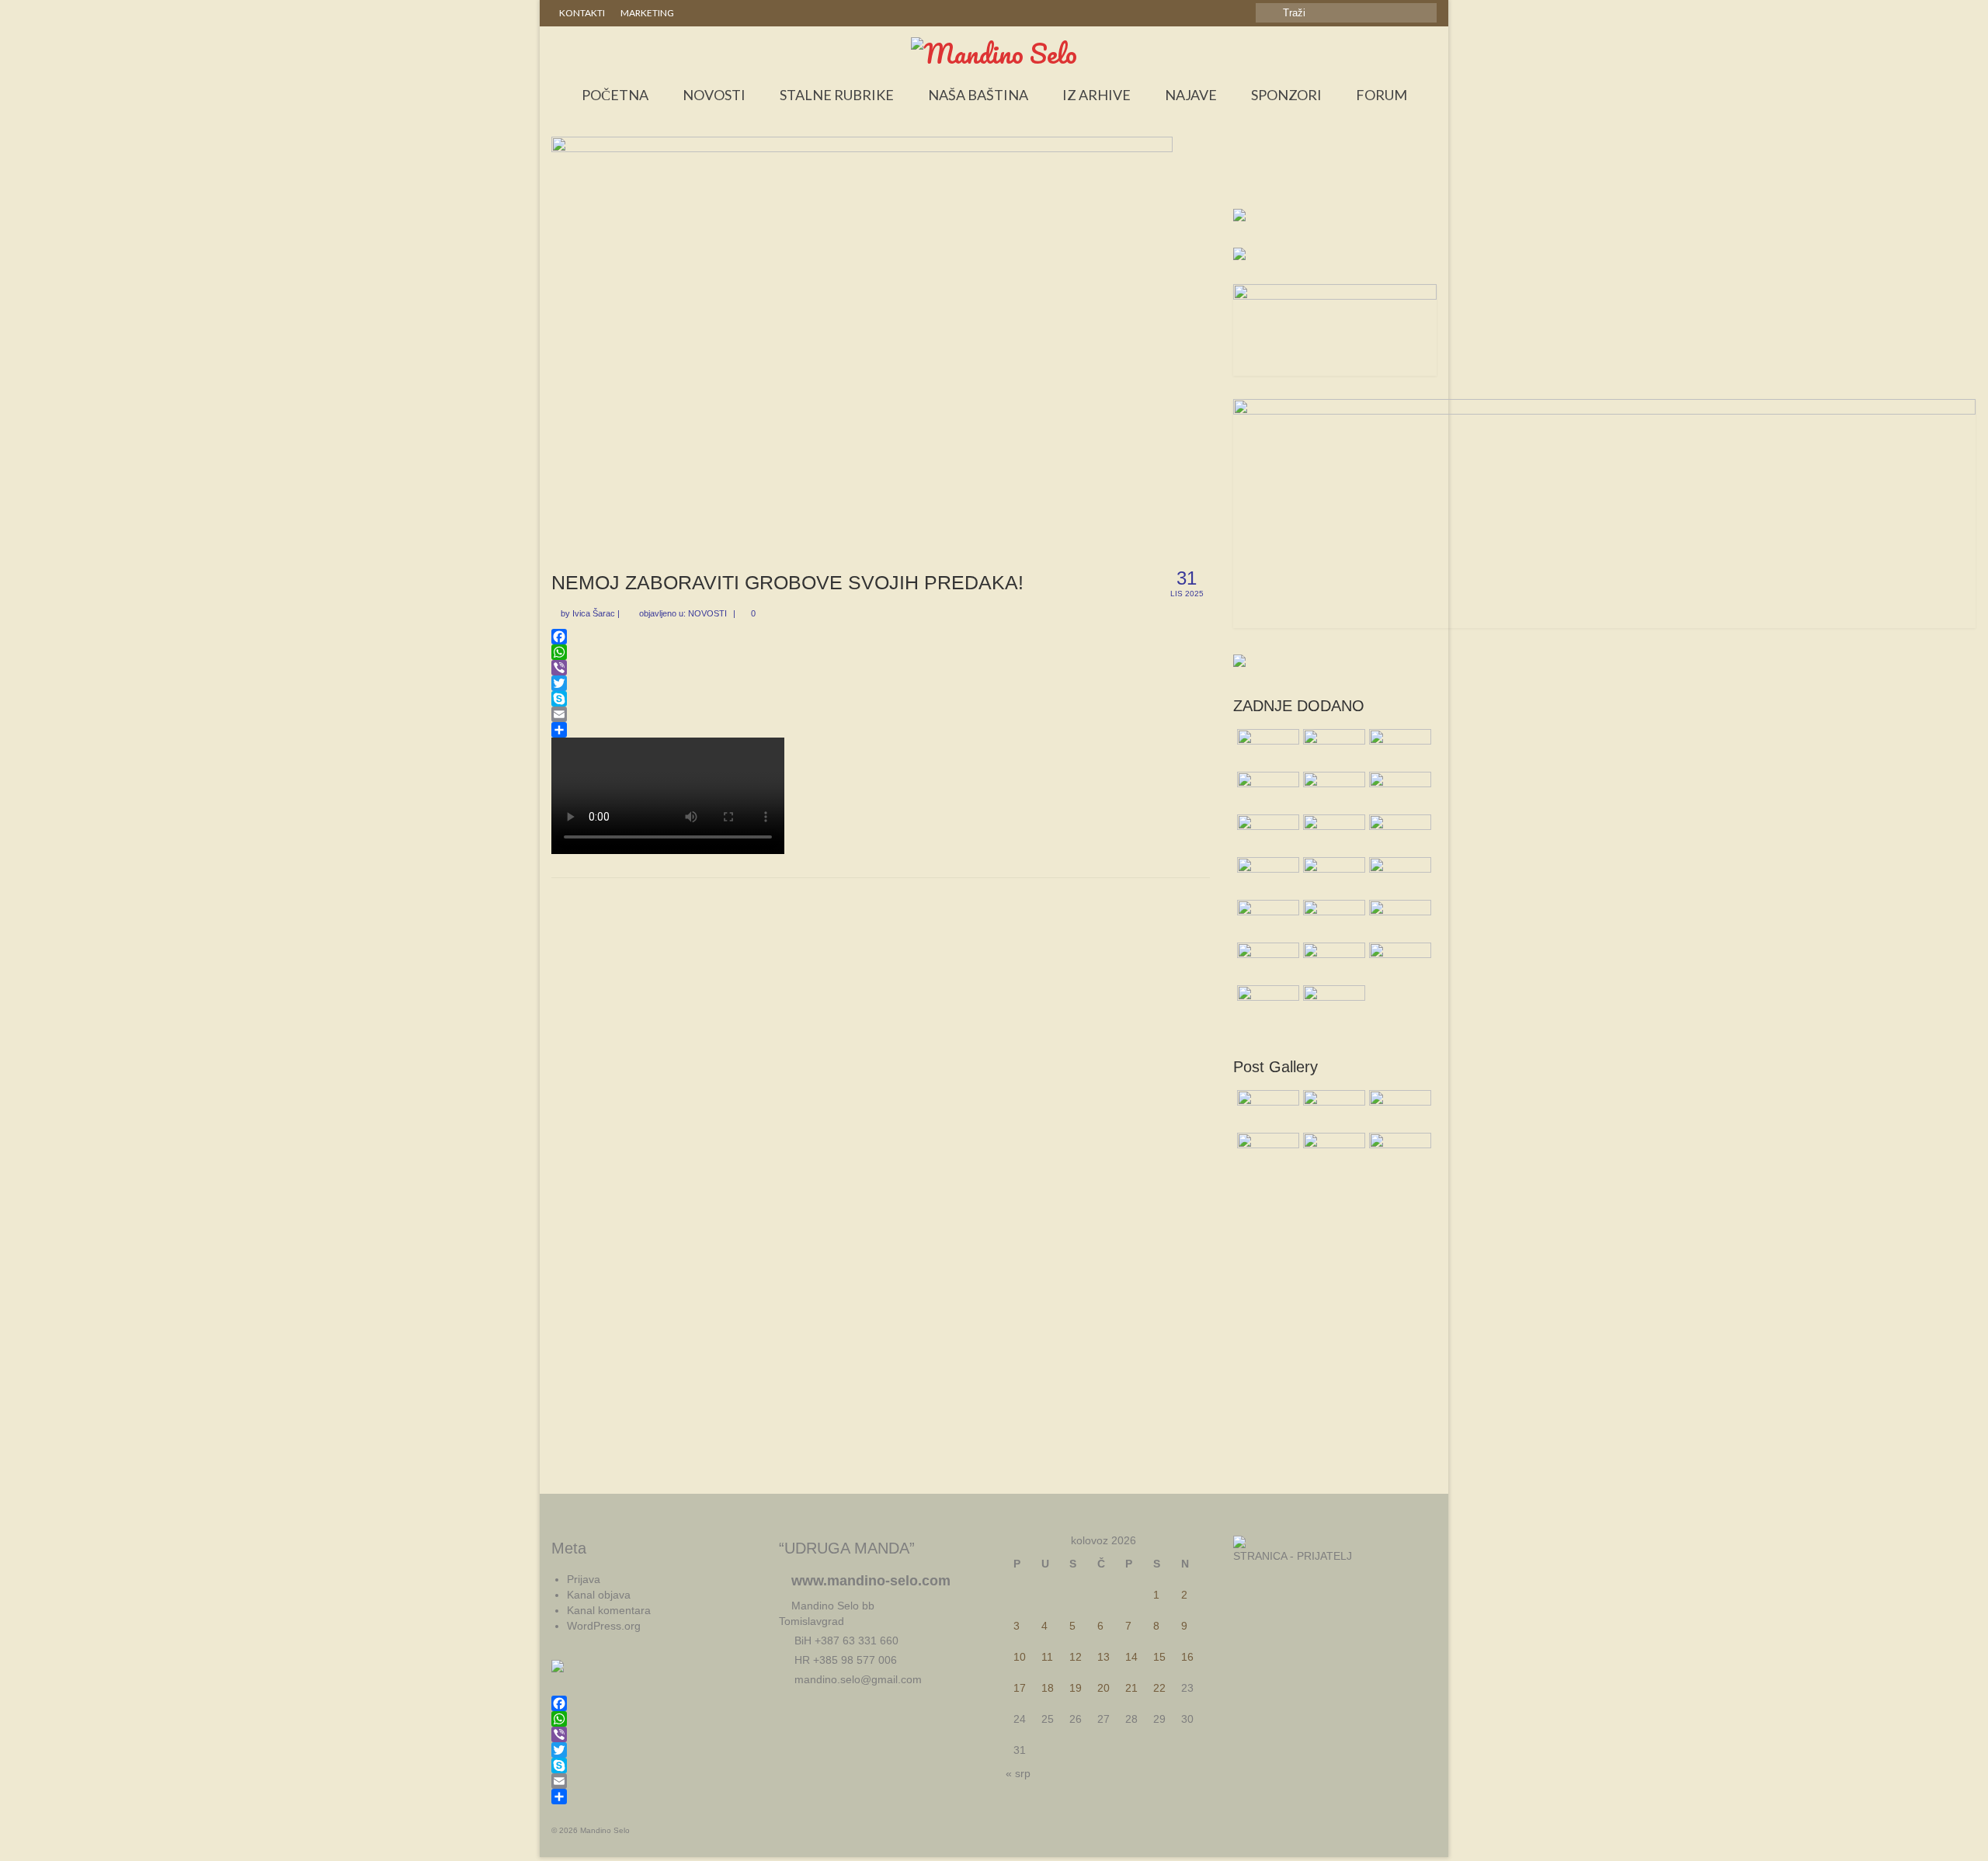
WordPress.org (604, 1626)
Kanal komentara (609, 1610)
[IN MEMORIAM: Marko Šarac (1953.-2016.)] (1266, 791)
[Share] (881, 730)
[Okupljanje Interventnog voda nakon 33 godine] (1266, 877)
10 (1020, 1657)
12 (1076, 1657)
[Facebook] (881, 637)
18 (1048, 1688)
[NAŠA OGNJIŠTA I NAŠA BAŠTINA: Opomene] (1332, 919)
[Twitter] (881, 683)
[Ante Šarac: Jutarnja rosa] (1398, 834)
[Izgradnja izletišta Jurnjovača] (1266, 834)
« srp (1018, 1773)
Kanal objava (599, 1595)
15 (1159, 1657)
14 (1131, 1657)
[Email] (881, 714)
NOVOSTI (707, 613)
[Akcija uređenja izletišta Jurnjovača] (1398, 791)
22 (1159, 1688)
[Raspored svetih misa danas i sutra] (1266, 748)
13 (1103, 1657)
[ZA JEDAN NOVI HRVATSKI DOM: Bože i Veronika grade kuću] (1398, 877)
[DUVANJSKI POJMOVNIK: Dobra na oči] (1398, 962)
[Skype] (881, 699)
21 (1131, 1688)
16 (1187, 1657)
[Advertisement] (1335, 175)
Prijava (584, 1579)
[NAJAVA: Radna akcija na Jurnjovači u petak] (1398, 919)
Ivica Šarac (594, 613)
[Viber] (881, 668)
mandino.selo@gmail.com (857, 1679)
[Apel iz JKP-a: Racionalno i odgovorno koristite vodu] (1398, 748)
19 (1076, 1688)
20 (1103, 1688)
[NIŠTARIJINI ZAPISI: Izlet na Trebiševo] (1266, 962)
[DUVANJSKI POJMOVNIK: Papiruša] (1332, 748)
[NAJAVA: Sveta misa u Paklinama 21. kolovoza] (1332, 962)
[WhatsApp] (881, 652)
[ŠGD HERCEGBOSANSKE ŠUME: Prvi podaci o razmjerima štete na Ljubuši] (1332, 877)
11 (1047, 1657)
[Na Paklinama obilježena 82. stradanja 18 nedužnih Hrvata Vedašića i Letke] (1332, 791)
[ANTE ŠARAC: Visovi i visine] (1332, 1005)
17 (1020, 1688)
